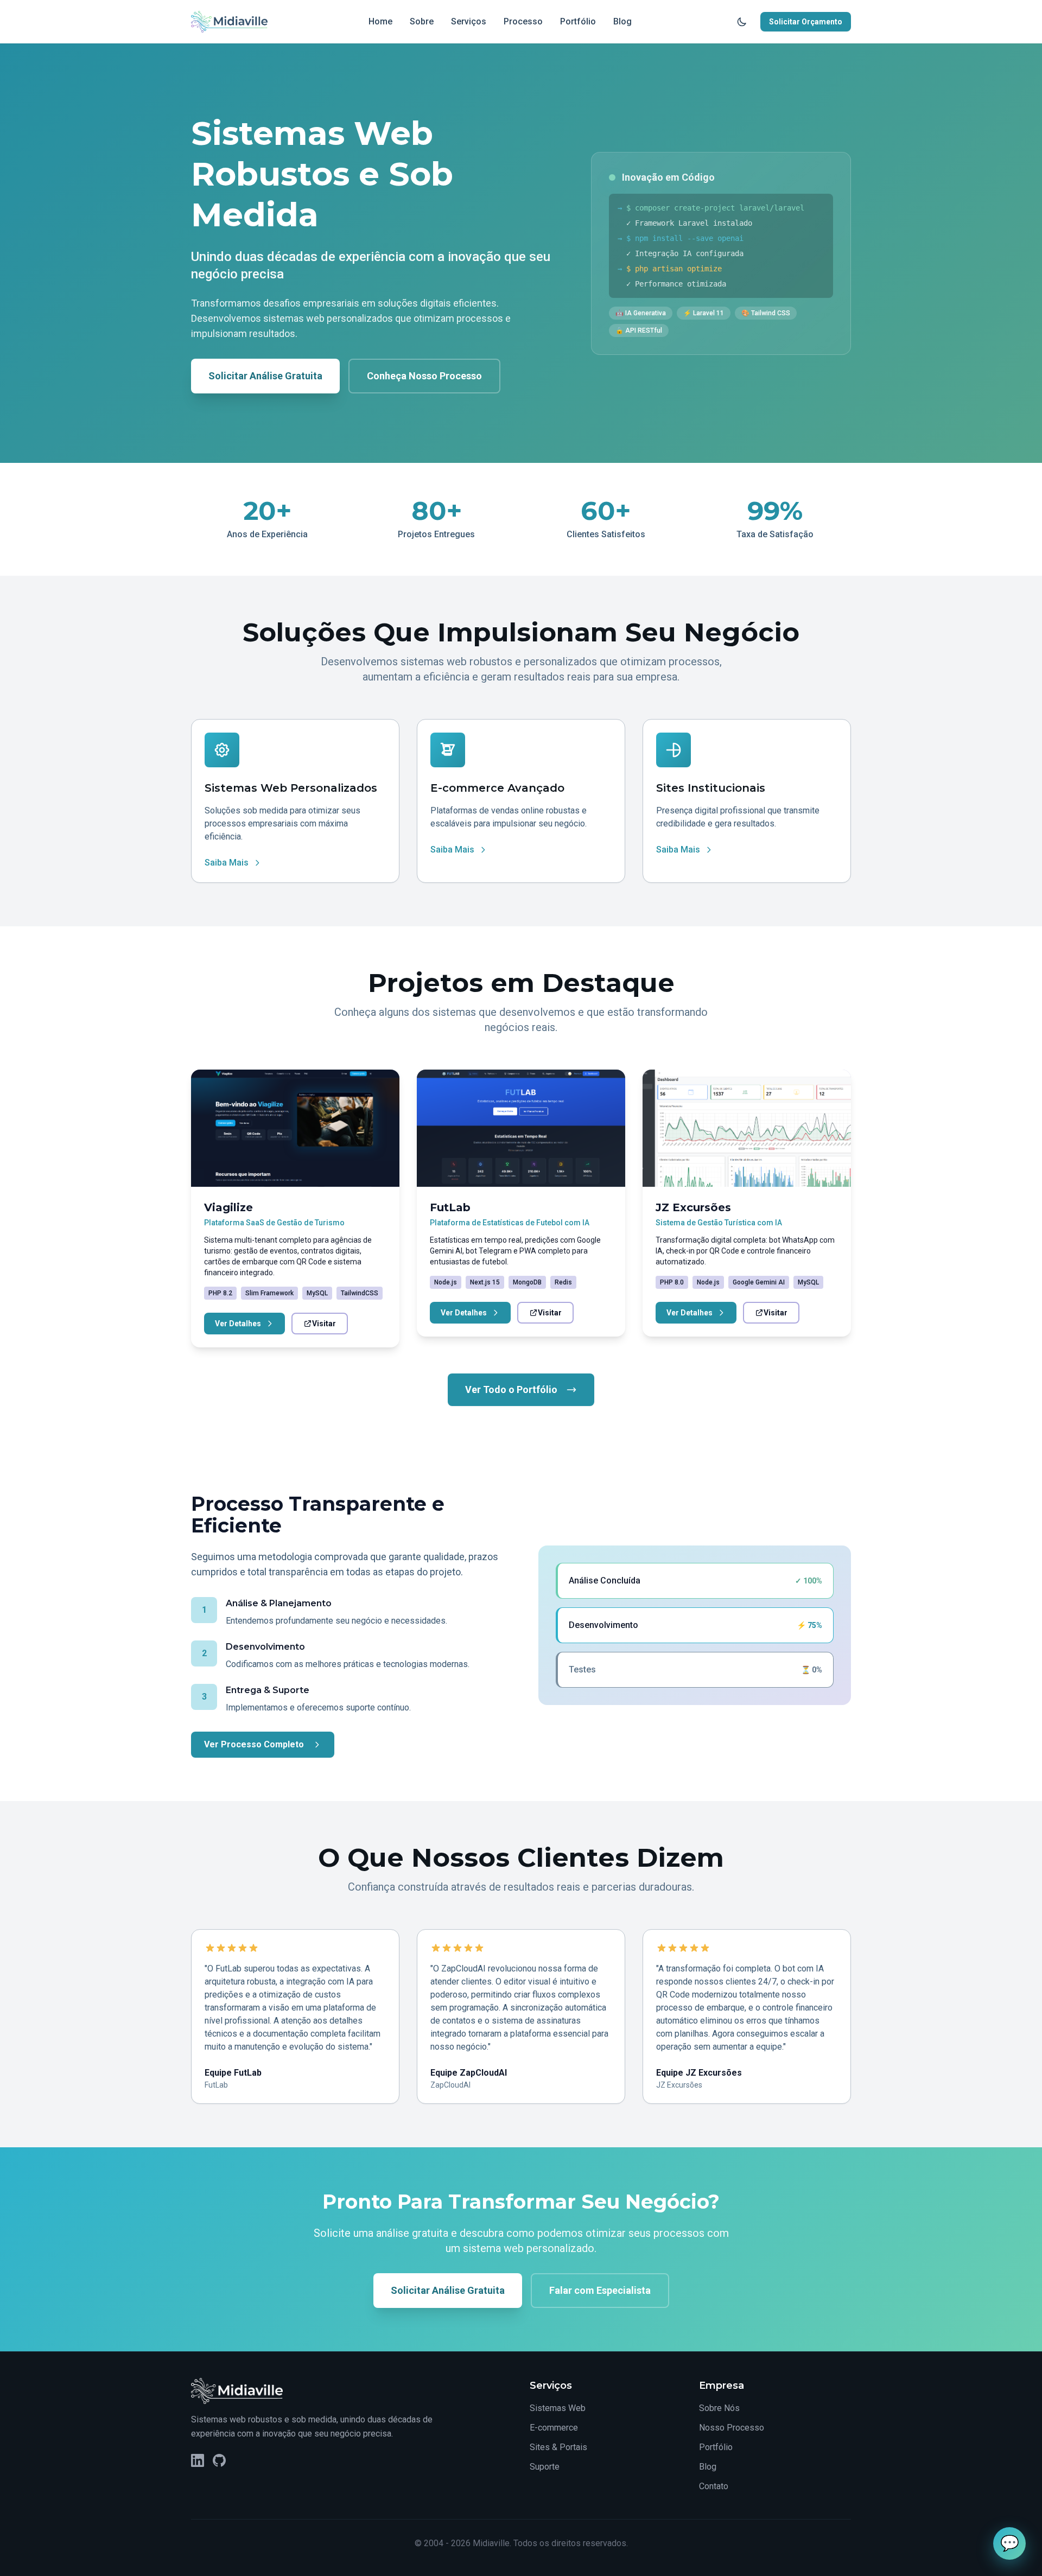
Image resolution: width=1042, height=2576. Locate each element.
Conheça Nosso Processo (424, 376)
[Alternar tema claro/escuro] (742, 22)
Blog (622, 21)
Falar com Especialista (600, 2290)
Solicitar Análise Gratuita (265, 376)
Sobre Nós (719, 2408)
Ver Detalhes (238, 1324)
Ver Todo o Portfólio (511, 1389)
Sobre (422, 21)
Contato (714, 2486)
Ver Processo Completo (254, 1744)
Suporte (545, 2467)
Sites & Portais (558, 2447)
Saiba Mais (227, 863)
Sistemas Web (558, 2408)
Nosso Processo (732, 2428)
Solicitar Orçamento (806, 22)
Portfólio (578, 21)
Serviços (469, 21)
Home (380, 21)
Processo (523, 21)
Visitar (324, 1324)
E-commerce (554, 2428)
